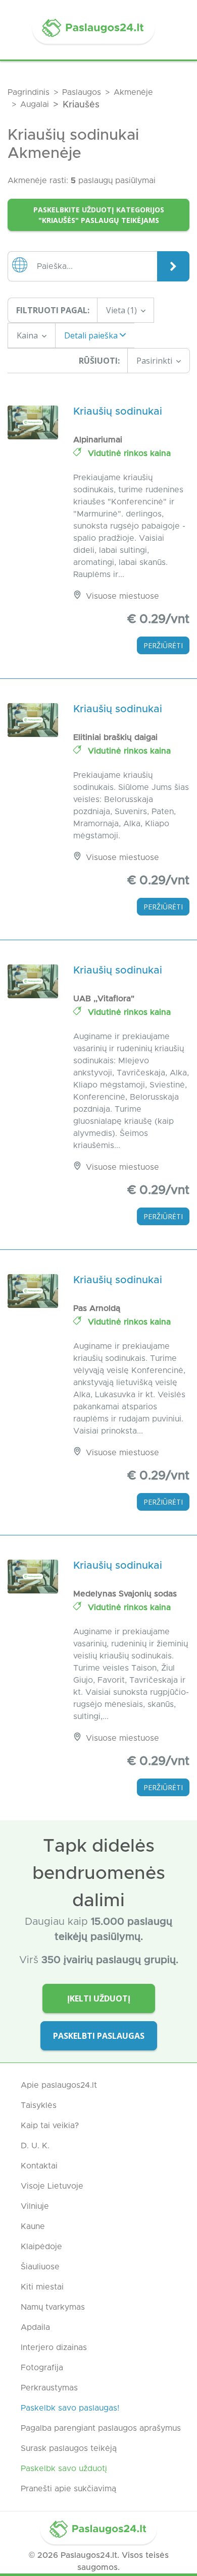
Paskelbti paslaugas (99, 2036)
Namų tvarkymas (53, 2307)
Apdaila (35, 2327)
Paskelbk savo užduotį (64, 2469)
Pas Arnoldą (97, 1308)
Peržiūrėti (163, 645)
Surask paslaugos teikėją (69, 2448)
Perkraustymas (49, 2388)
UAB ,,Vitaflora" (104, 999)
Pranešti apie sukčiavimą (68, 2489)
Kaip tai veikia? (50, 2126)
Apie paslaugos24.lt (59, 2085)
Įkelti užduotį (99, 1998)
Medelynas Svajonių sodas (125, 1594)
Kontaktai (39, 2166)
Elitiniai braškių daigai (115, 737)
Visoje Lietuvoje (52, 2186)
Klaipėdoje (41, 2247)
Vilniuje (35, 2206)
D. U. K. (35, 2146)
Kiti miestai (42, 2287)
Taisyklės (39, 2105)
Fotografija (42, 2368)
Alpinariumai (98, 440)
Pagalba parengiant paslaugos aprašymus (101, 2428)
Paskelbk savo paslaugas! (70, 2408)
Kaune (33, 2226)
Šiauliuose (40, 2267)
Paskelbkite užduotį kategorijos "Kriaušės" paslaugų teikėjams (99, 215)
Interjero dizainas (54, 2348)
